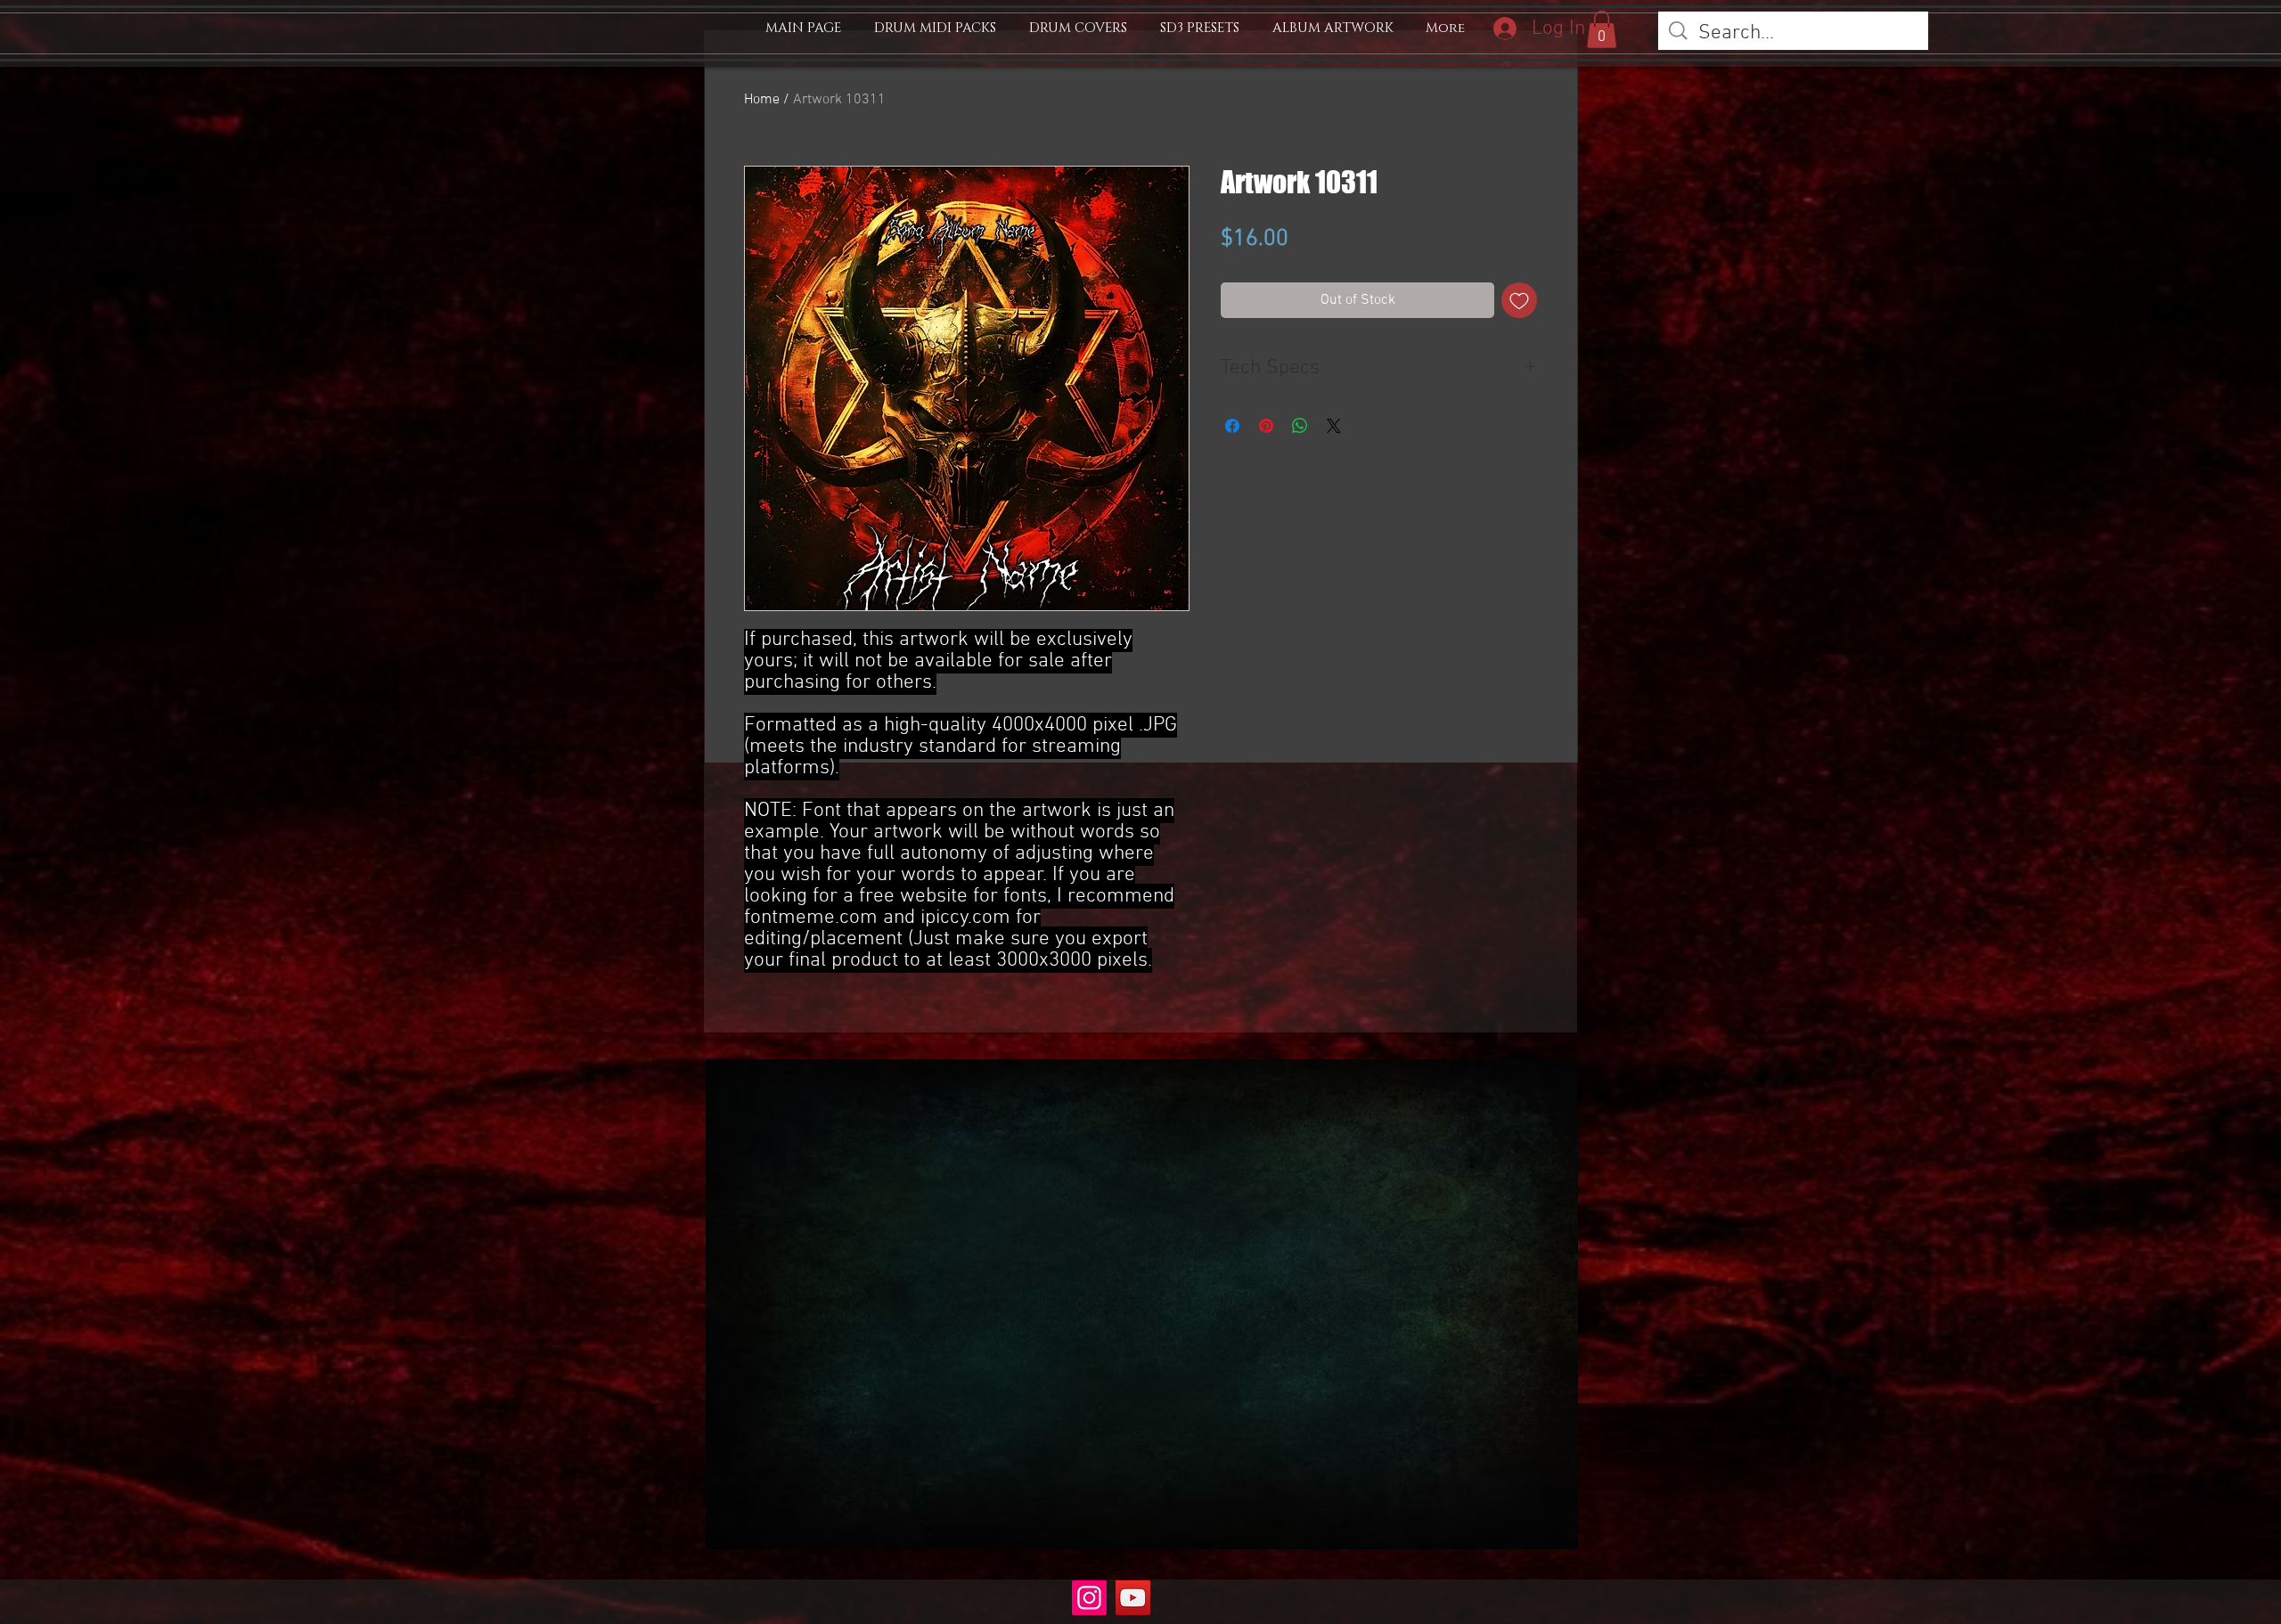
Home (762, 100)
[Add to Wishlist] (1519, 300)
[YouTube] (1133, 1598)
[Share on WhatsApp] (1300, 426)
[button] (1602, 29)
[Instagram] (1089, 1598)
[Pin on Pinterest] (1266, 426)
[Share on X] (1334, 426)
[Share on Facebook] (1232, 426)
